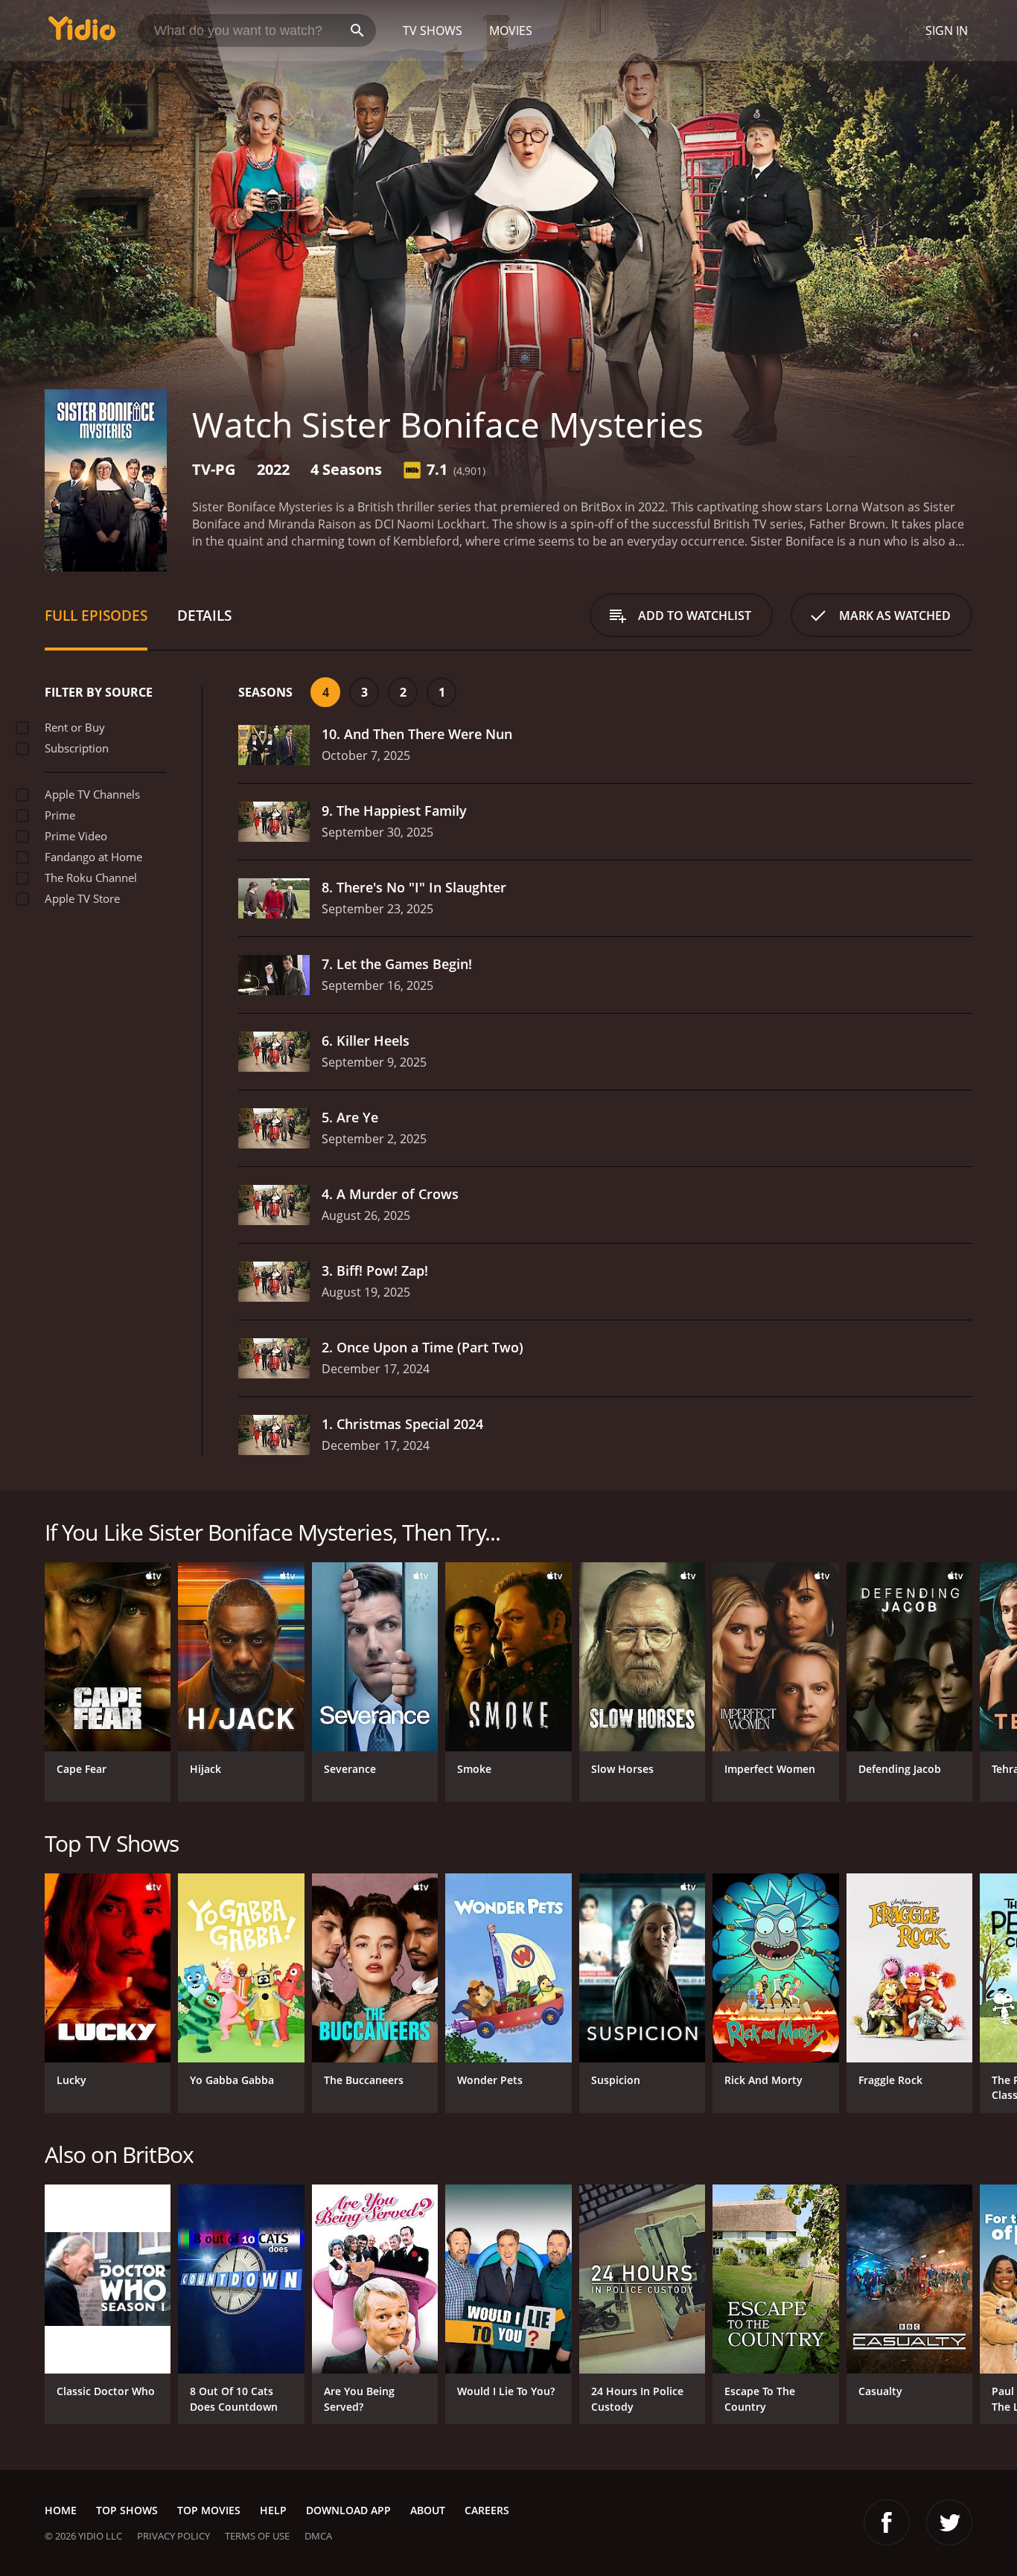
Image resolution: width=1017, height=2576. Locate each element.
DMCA (318, 2536)
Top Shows (127, 2510)
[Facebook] (887, 2522)
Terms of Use (257, 2536)
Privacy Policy (173, 2536)
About (428, 2510)
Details (204, 615)
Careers (487, 2510)
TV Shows (433, 31)
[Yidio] (82, 33)
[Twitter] (949, 2522)
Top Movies (209, 2510)
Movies (511, 31)
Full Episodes (96, 615)
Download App (348, 2510)
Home (61, 2510)
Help (273, 2510)
